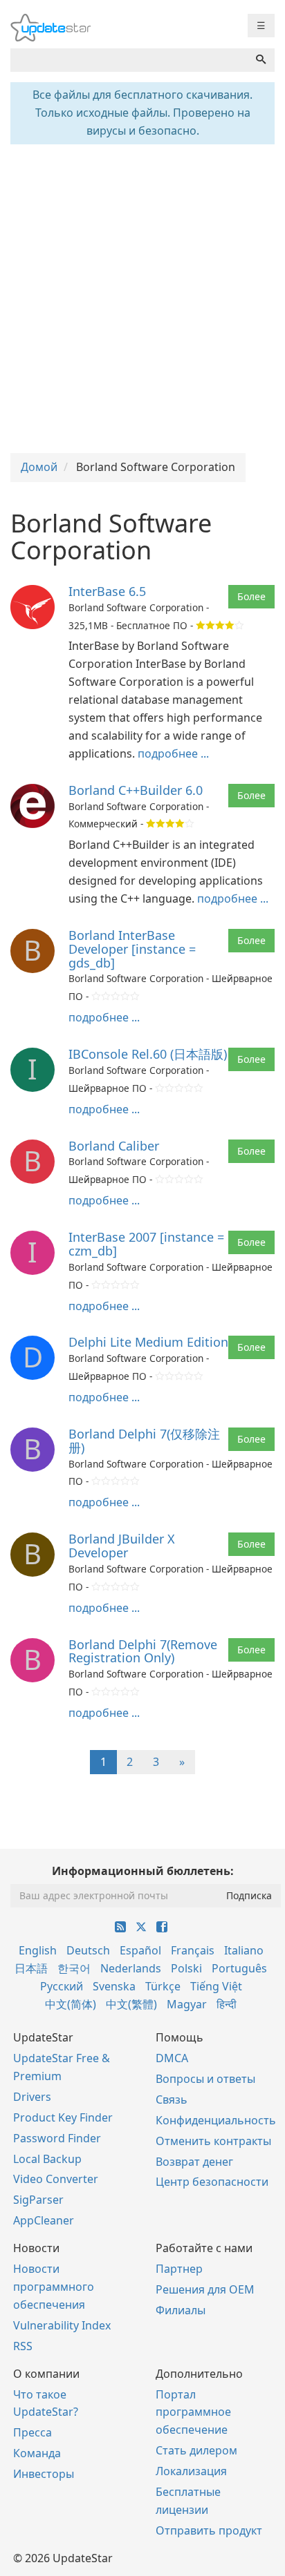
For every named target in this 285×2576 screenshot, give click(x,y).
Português (239, 1968)
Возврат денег (194, 2162)
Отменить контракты (213, 2141)
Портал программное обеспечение (193, 2412)
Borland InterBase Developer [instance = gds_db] (132, 949)
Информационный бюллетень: (143, 1871)
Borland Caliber (114, 1146)
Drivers (32, 2097)
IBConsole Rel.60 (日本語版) (148, 1054)
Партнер (179, 2269)
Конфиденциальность (216, 2120)
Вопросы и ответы (205, 2079)
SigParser (38, 2200)
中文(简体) (71, 2004)
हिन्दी (227, 2004)
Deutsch (88, 1950)
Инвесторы (44, 2474)
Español (140, 1950)
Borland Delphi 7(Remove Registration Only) (143, 1651)
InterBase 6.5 (107, 591)
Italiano (244, 1950)
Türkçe (163, 1986)
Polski (186, 1968)
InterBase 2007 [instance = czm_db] (146, 1244)
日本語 (31, 1968)
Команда (37, 2453)
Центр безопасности (212, 2182)
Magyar (187, 2004)
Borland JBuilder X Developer (122, 1546)
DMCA (172, 2058)
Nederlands (131, 1968)
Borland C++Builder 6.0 (136, 790)
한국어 (74, 1968)
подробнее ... (173, 753)
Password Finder (57, 2138)
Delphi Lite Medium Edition (148, 1342)
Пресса (33, 2432)
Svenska (114, 1986)
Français (193, 1950)
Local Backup (47, 2159)
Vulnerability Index (62, 2325)
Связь (172, 2099)
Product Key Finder (63, 2117)
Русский (62, 1986)
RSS (23, 2346)
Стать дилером (196, 2450)
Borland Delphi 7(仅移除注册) (144, 1441)
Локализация (191, 2471)
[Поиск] (261, 60)
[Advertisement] (142, 297)
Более (251, 596)
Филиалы (181, 2310)
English (38, 1950)
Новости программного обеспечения (54, 2287)
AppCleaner (44, 2220)
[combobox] (129, 60)
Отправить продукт (209, 2530)
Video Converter (56, 2179)
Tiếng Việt (216, 1986)
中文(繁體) (131, 2004)
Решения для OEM (205, 2289)
